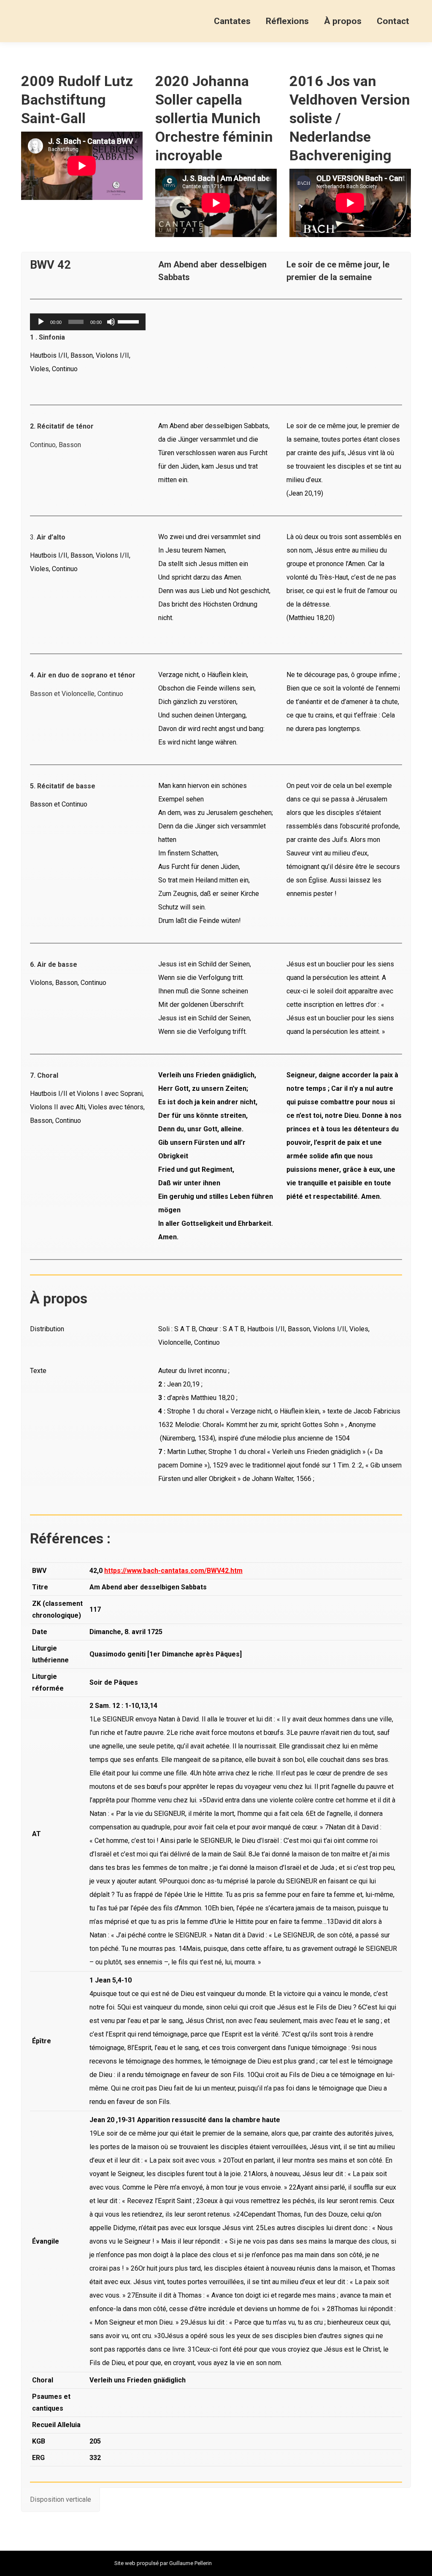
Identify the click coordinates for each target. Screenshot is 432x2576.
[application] (88, 322)
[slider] (130, 321)
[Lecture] (41, 322)
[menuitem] (232, 21)
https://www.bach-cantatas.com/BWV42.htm (173, 1571)
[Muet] (111, 322)
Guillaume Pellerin (190, 2563)
